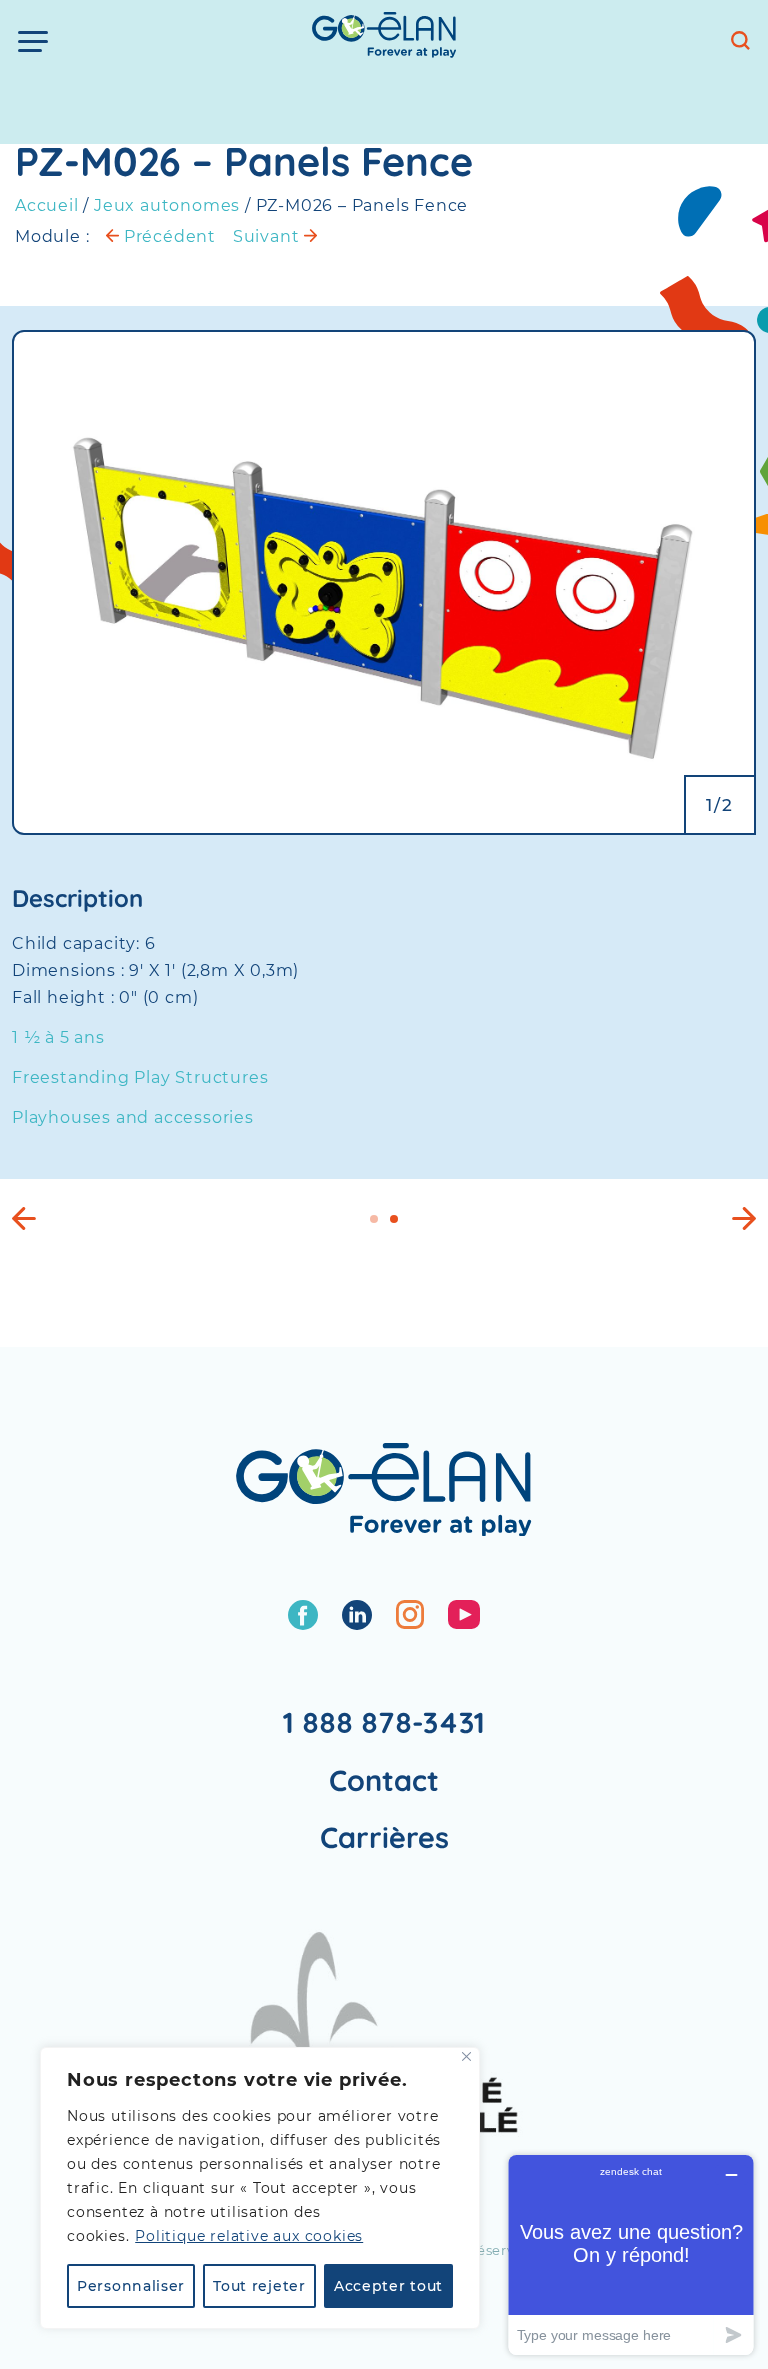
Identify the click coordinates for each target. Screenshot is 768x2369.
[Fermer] (466, 2056)
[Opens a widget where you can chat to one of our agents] (631, 2254)
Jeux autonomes (167, 205)
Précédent (167, 236)
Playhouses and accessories (133, 1117)
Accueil (47, 205)
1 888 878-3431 (384, 1722)
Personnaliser (131, 2286)
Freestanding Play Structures (140, 1077)
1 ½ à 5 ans (58, 1037)
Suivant (268, 236)
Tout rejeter (259, 2286)
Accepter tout (388, 2286)
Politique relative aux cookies (249, 2236)
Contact (384, 1780)
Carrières (384, 1837)
